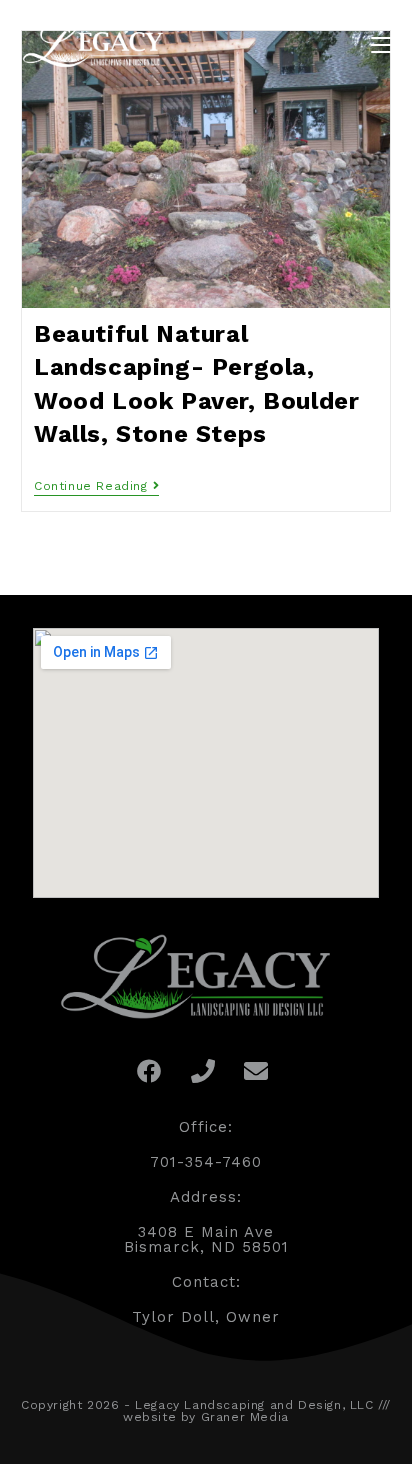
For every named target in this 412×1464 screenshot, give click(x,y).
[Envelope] (257, 1071)
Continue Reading (96, 486)
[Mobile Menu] (381, 44)
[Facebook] (149, 1071)
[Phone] (203, 1071)
